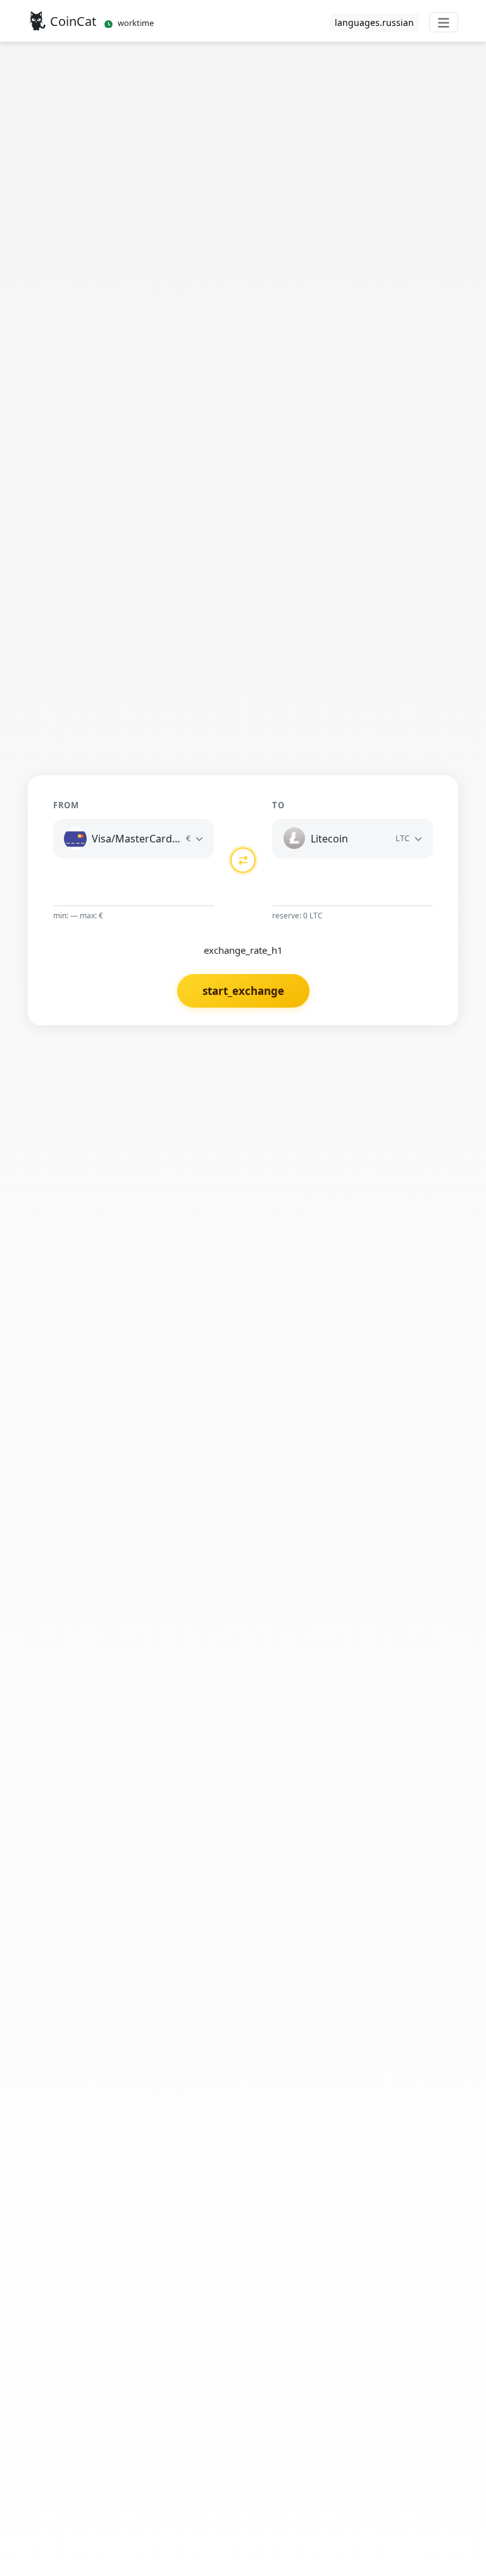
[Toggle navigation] (444, 22)
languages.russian (374, 22)
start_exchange (243, 991)
